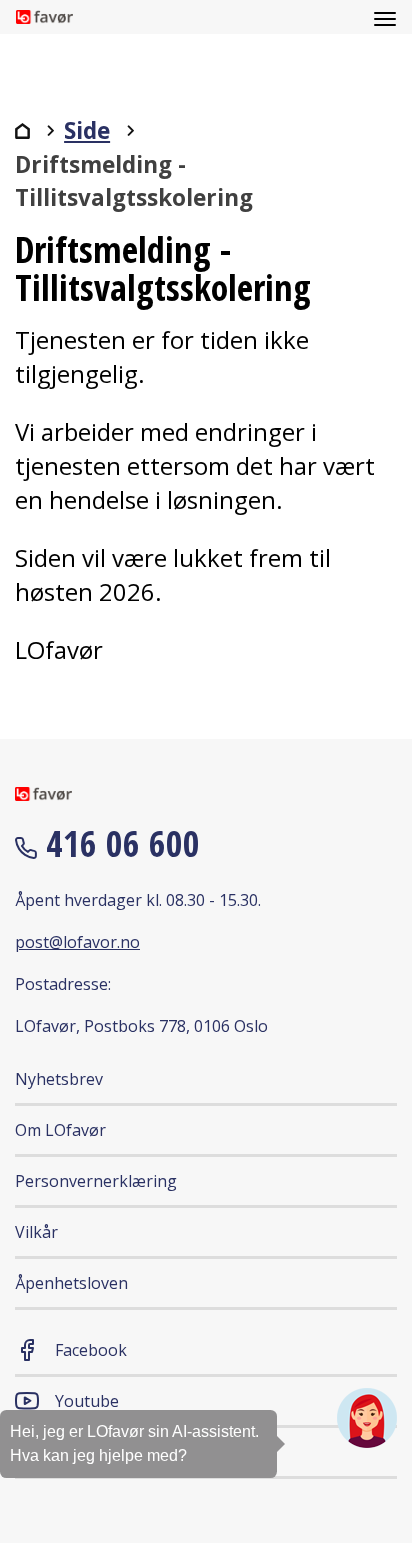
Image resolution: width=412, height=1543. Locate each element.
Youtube (87, 1401)
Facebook (91, 1350)
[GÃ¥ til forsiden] (22, 131)
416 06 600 (118, 843)
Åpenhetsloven (71, 1283)
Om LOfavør (60, 1130)
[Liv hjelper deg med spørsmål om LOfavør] (367, 1418)
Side (87, 130)
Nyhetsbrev (59, 1079)
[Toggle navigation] (385, 17)
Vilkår (36, 1232)
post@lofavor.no (77, 942)
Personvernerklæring (96, 1181)
